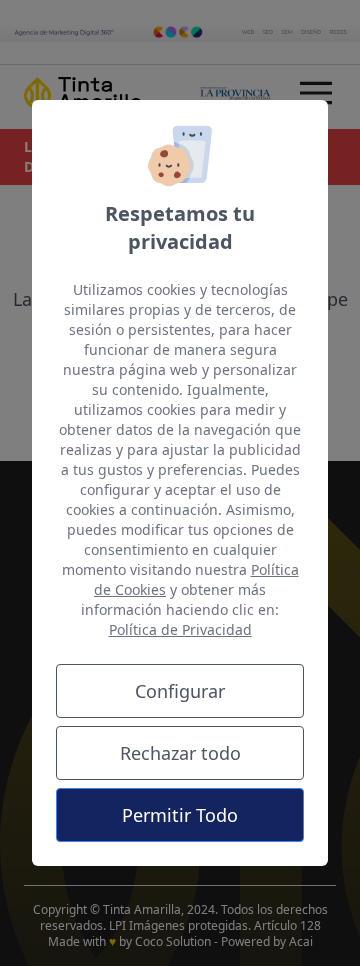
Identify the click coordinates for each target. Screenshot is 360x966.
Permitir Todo (180, 815)
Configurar (180, 691)
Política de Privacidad (180, 629)
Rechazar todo (180, 753)
